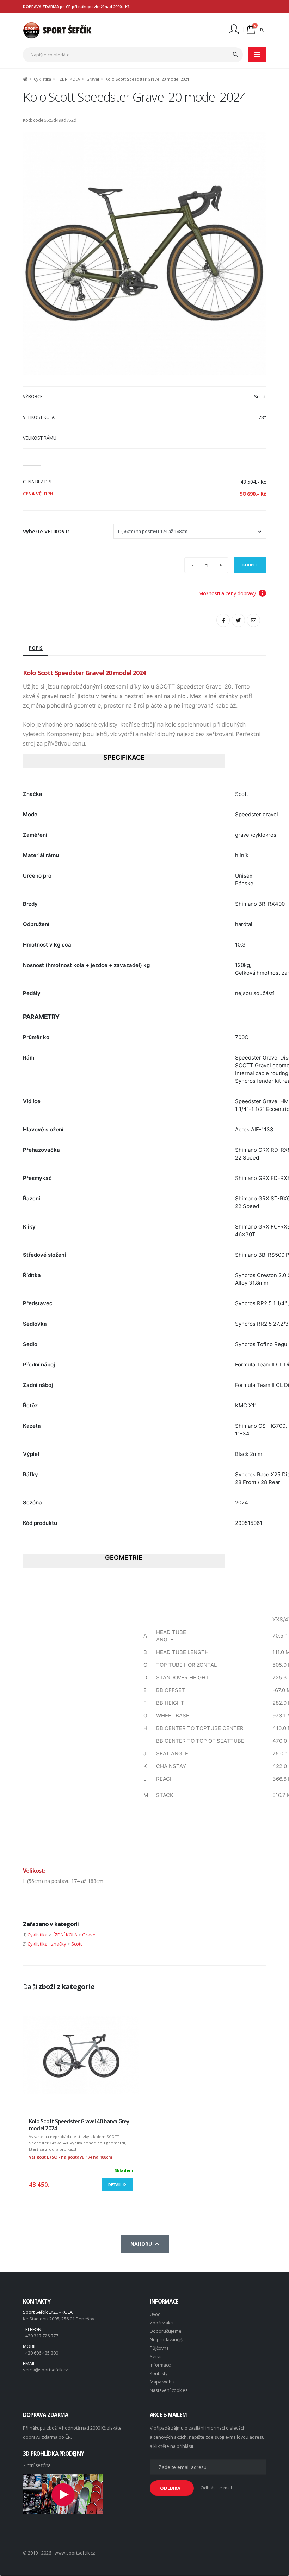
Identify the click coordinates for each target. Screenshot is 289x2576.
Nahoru (143, 2244)
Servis (156, 2357)
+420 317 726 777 (41, 2336)
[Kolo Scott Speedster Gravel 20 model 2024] (144, 253)
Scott (76, 1944)
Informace (160, 2365)
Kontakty (159, 2373)
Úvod (155, 2314)
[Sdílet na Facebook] (223, 620)
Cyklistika (42, 79)
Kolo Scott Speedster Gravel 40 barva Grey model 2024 (79, 2125)
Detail (115, 2184)
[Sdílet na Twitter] (238, 620)
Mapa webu (162, 2382)
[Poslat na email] (253, 620)
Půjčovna (159, 2348)
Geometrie (124, 1557)
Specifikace (124, 757)
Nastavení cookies (169, 2390)
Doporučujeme (166, 2331)
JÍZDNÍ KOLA (69, 79)
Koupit (250, 565)
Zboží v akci (162, 2323)
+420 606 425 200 (41, 2353)
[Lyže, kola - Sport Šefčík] (57, 30)
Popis (36, 648)
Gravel (93, 79)
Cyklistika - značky (47, 1944)
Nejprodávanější (167, 2340)
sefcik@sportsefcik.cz (45, 2370)
